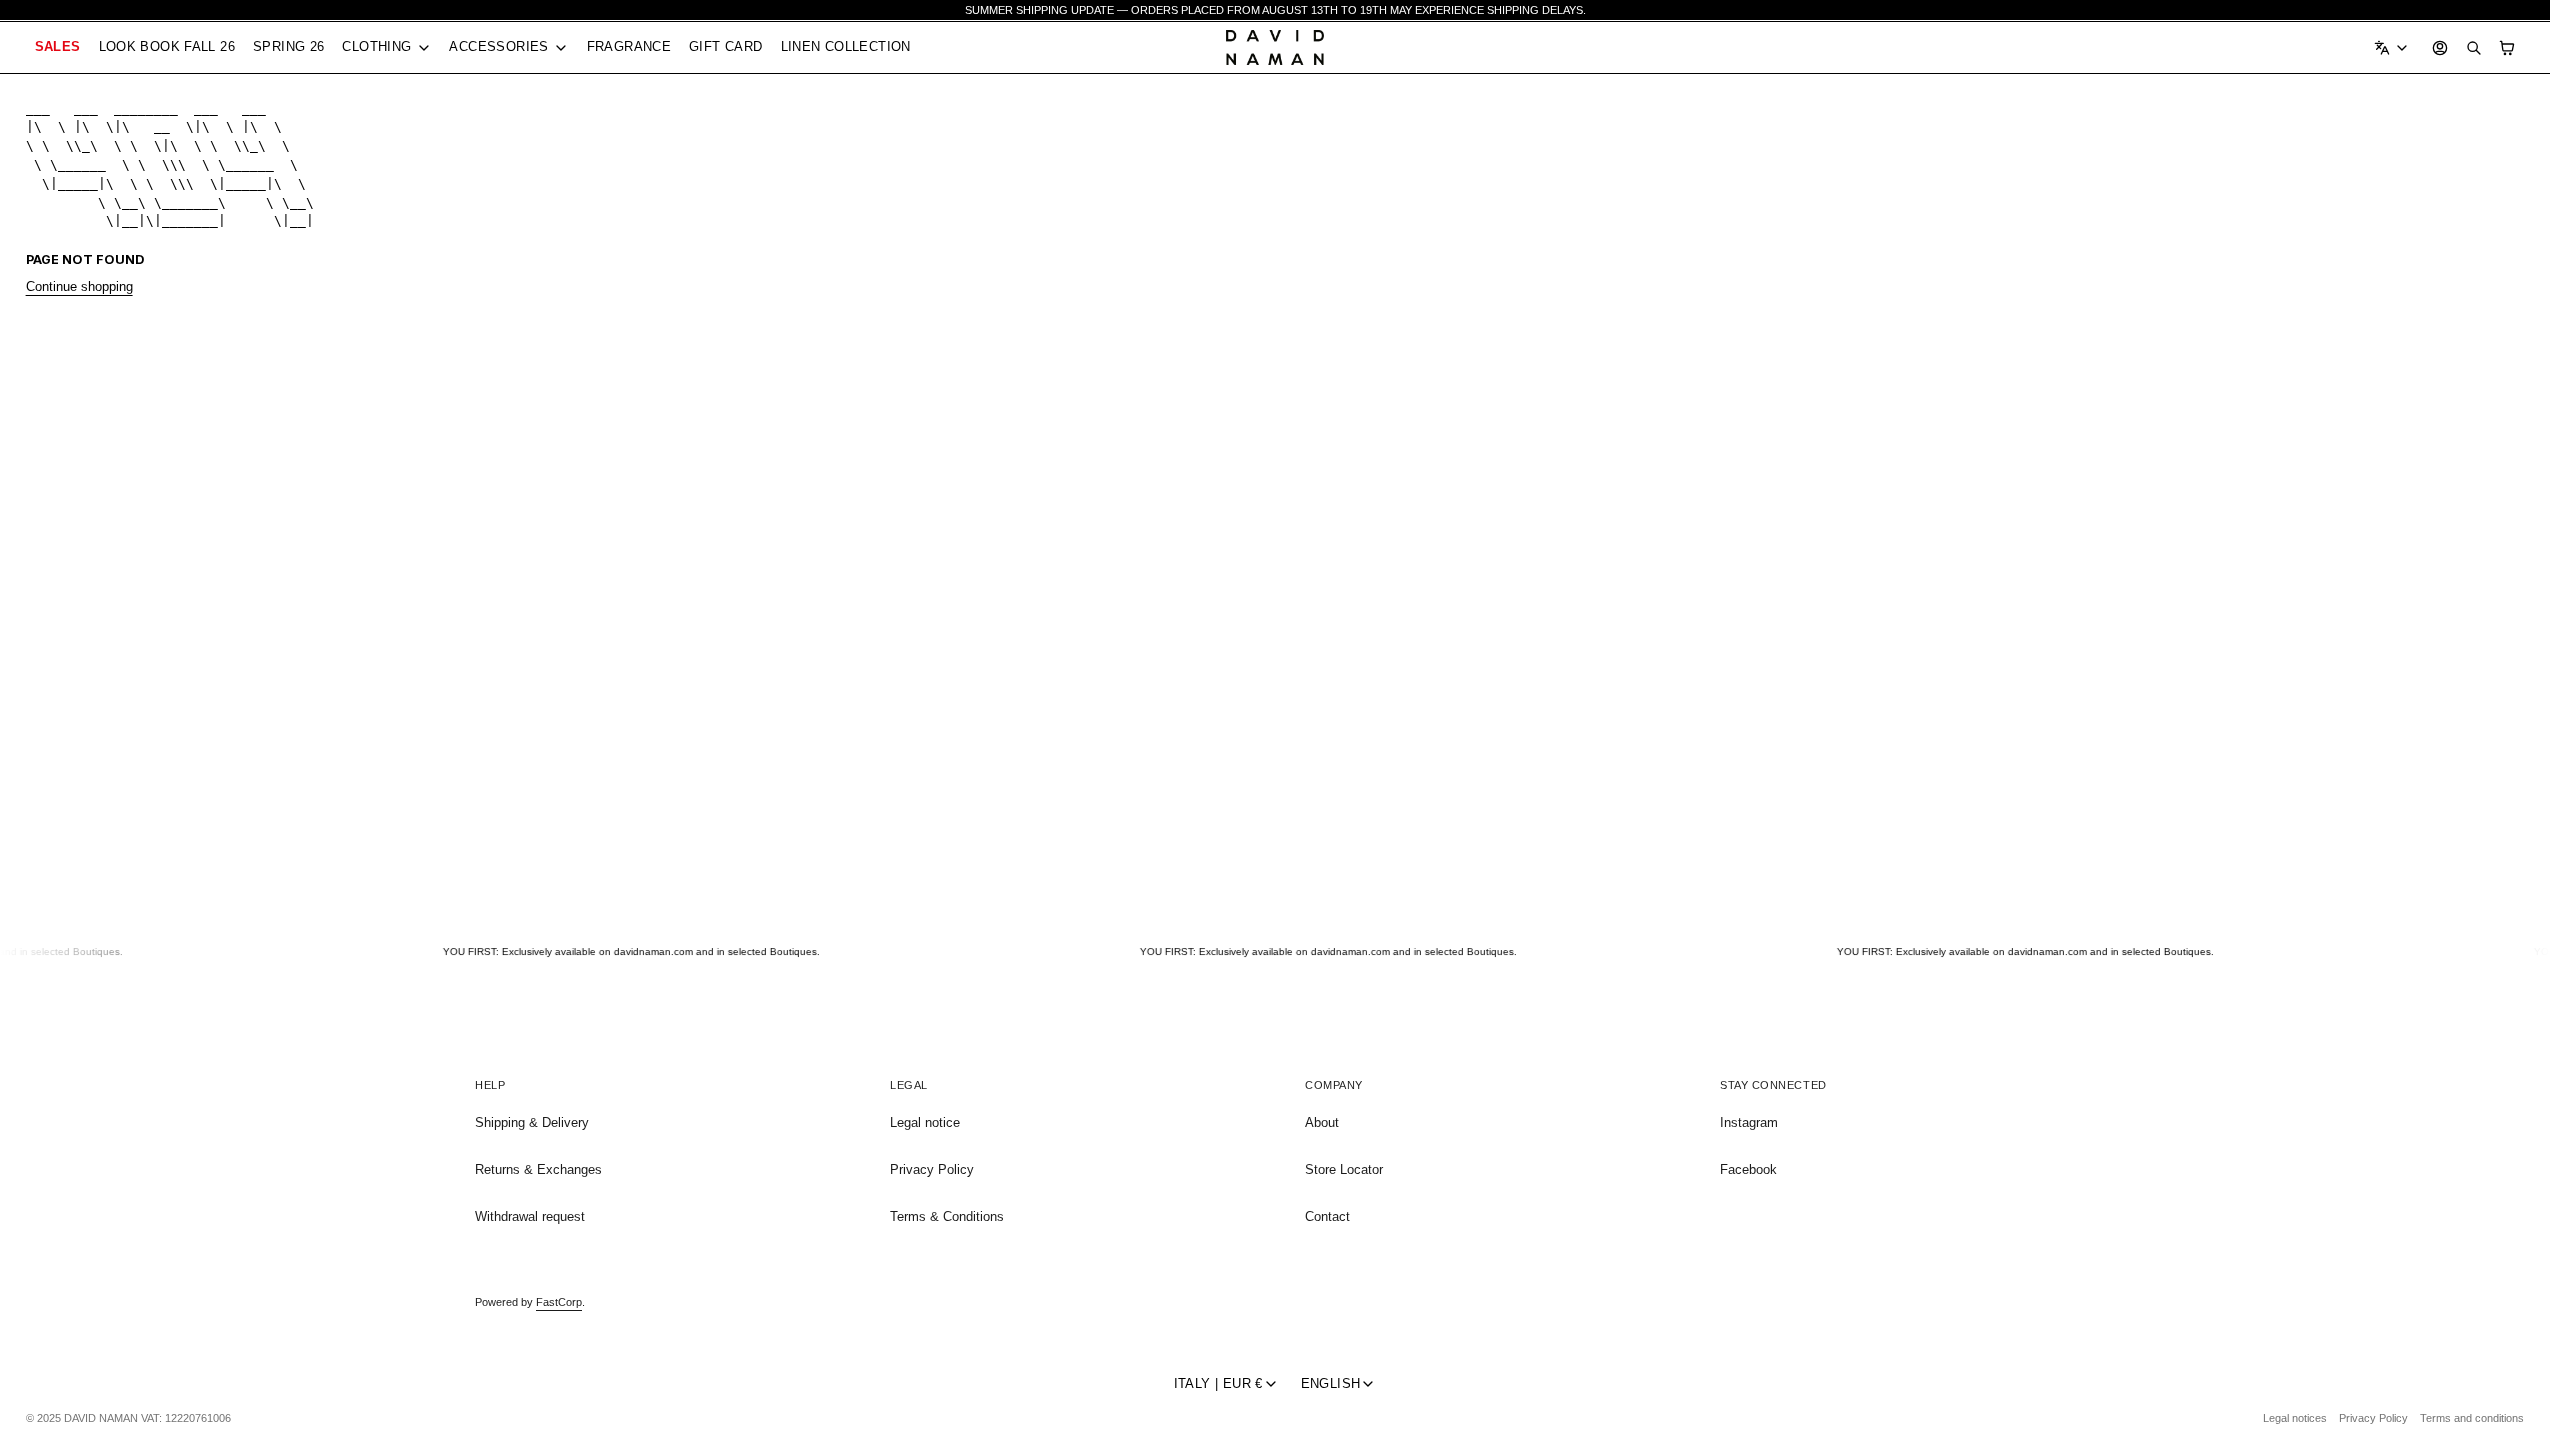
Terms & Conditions (947, 1216)
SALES (58, 46)
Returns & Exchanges (538, 1169)
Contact (1327, 1216)
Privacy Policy (932, 1169)
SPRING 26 (288, 46)
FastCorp (559, 1302)
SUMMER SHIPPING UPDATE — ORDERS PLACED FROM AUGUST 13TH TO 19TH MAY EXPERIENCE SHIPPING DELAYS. (1275, 10)
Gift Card (725, 46)
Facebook (1748, 1169)
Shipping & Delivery (532, 1122)
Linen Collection (846, 46)
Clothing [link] (376, 47)
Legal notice (925, 1122)
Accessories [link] (498, 47)
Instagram (1749, 1122)
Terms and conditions (2472, 1418)
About (1322, 1122)
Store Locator (1344, 1169)
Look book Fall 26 (167, 46)
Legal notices (2295, 1418)
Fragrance (629, 46)
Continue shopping (79, 286)
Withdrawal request (530, 1216)
